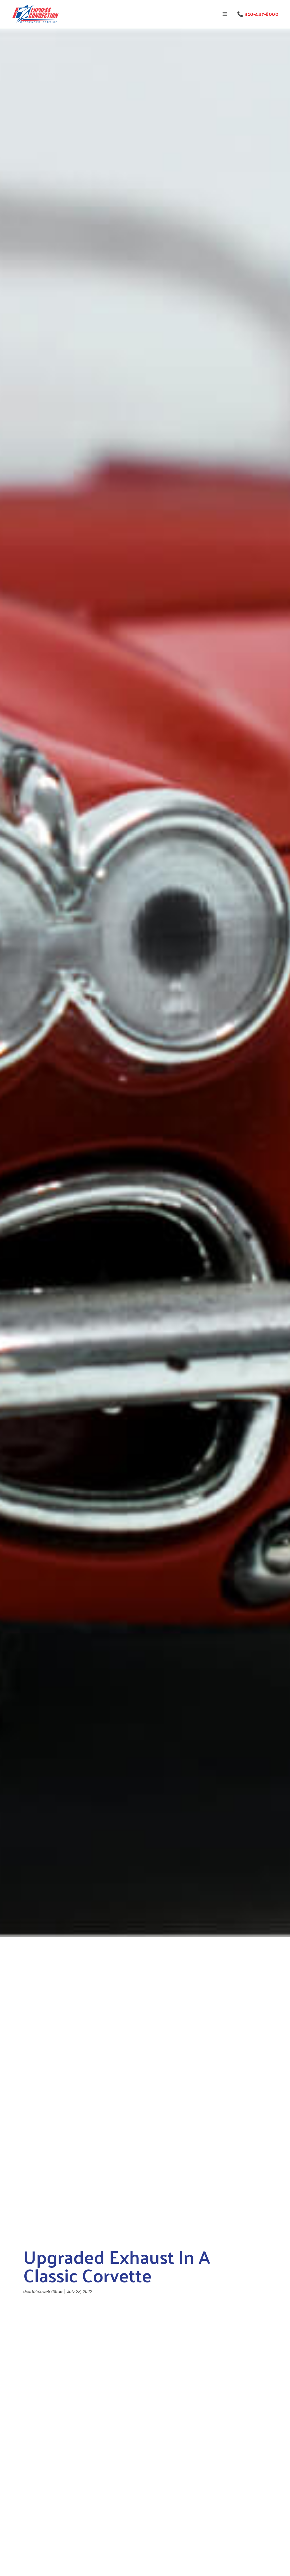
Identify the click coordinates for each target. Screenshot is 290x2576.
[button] (225, 14)
